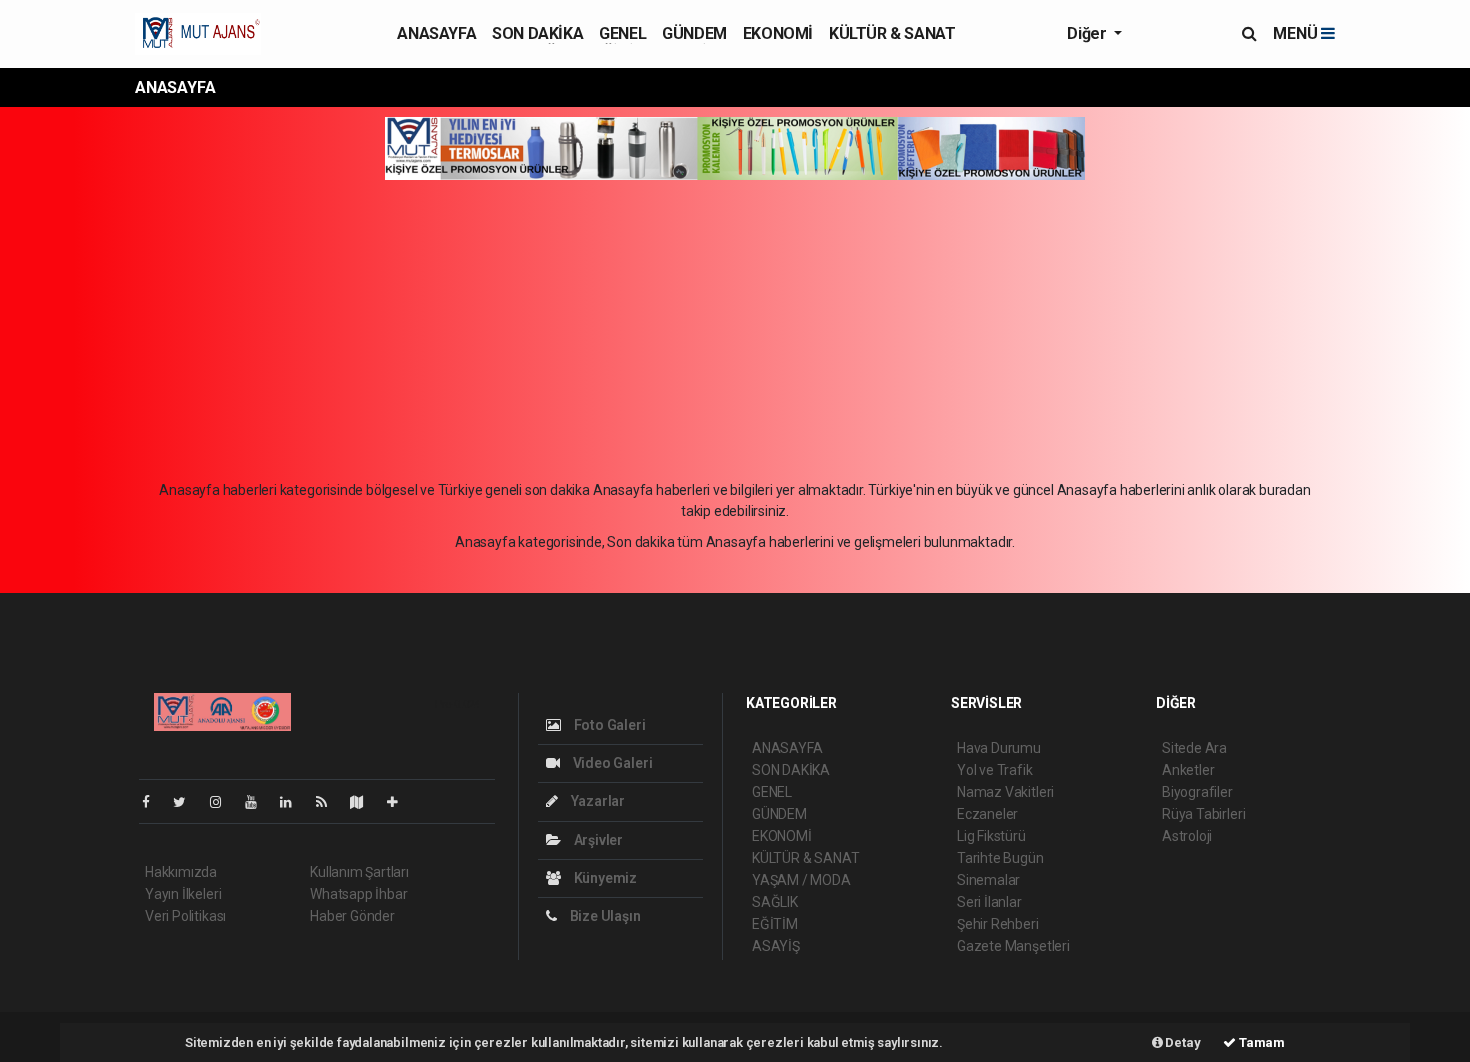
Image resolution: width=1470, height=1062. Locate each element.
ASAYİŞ (776, 946)
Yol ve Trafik (995, 770)
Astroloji (1187, 836)
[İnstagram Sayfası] (224, 802)
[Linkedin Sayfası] (294, 802)
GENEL (622, 33)
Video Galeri (611, 763)
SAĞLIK (775, 902)
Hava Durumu (999, 748)
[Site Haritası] (365, 802)
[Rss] (329, 802)
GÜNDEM (694, 33)
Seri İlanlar (989, 902)
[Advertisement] (735, 330)
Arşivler (597, 840)
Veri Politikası (185, 916)
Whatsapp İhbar (358, 894)
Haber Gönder (352, 916)
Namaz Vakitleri (1005, 792)
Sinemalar (988, 880)
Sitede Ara (1194, 748)
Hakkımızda (181, 872)
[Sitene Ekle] (400, 802)
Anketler (1188, 770)
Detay (1182, 1042)
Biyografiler (1197, 792)
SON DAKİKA (537, 33)
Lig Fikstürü (991, 836)
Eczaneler (987, 814)
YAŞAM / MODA (801, 880)
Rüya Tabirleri (1203, 814)
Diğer (1088, 33)
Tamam (1260, 1042)
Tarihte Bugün (1000, 858)
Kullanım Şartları (359, 872)
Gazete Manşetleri (1013, 946)
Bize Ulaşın (604, 916)
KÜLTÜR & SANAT (892, 33)
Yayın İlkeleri (183, 894)
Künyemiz (604, 878)
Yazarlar (596, 801)
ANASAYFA (436, 33)
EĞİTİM (775, 924)
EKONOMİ (778, 33)
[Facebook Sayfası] (154, 802)
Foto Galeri (608, 725)
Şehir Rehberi (998, 924)
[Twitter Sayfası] (187, 802)
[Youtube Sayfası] (259, 802)
